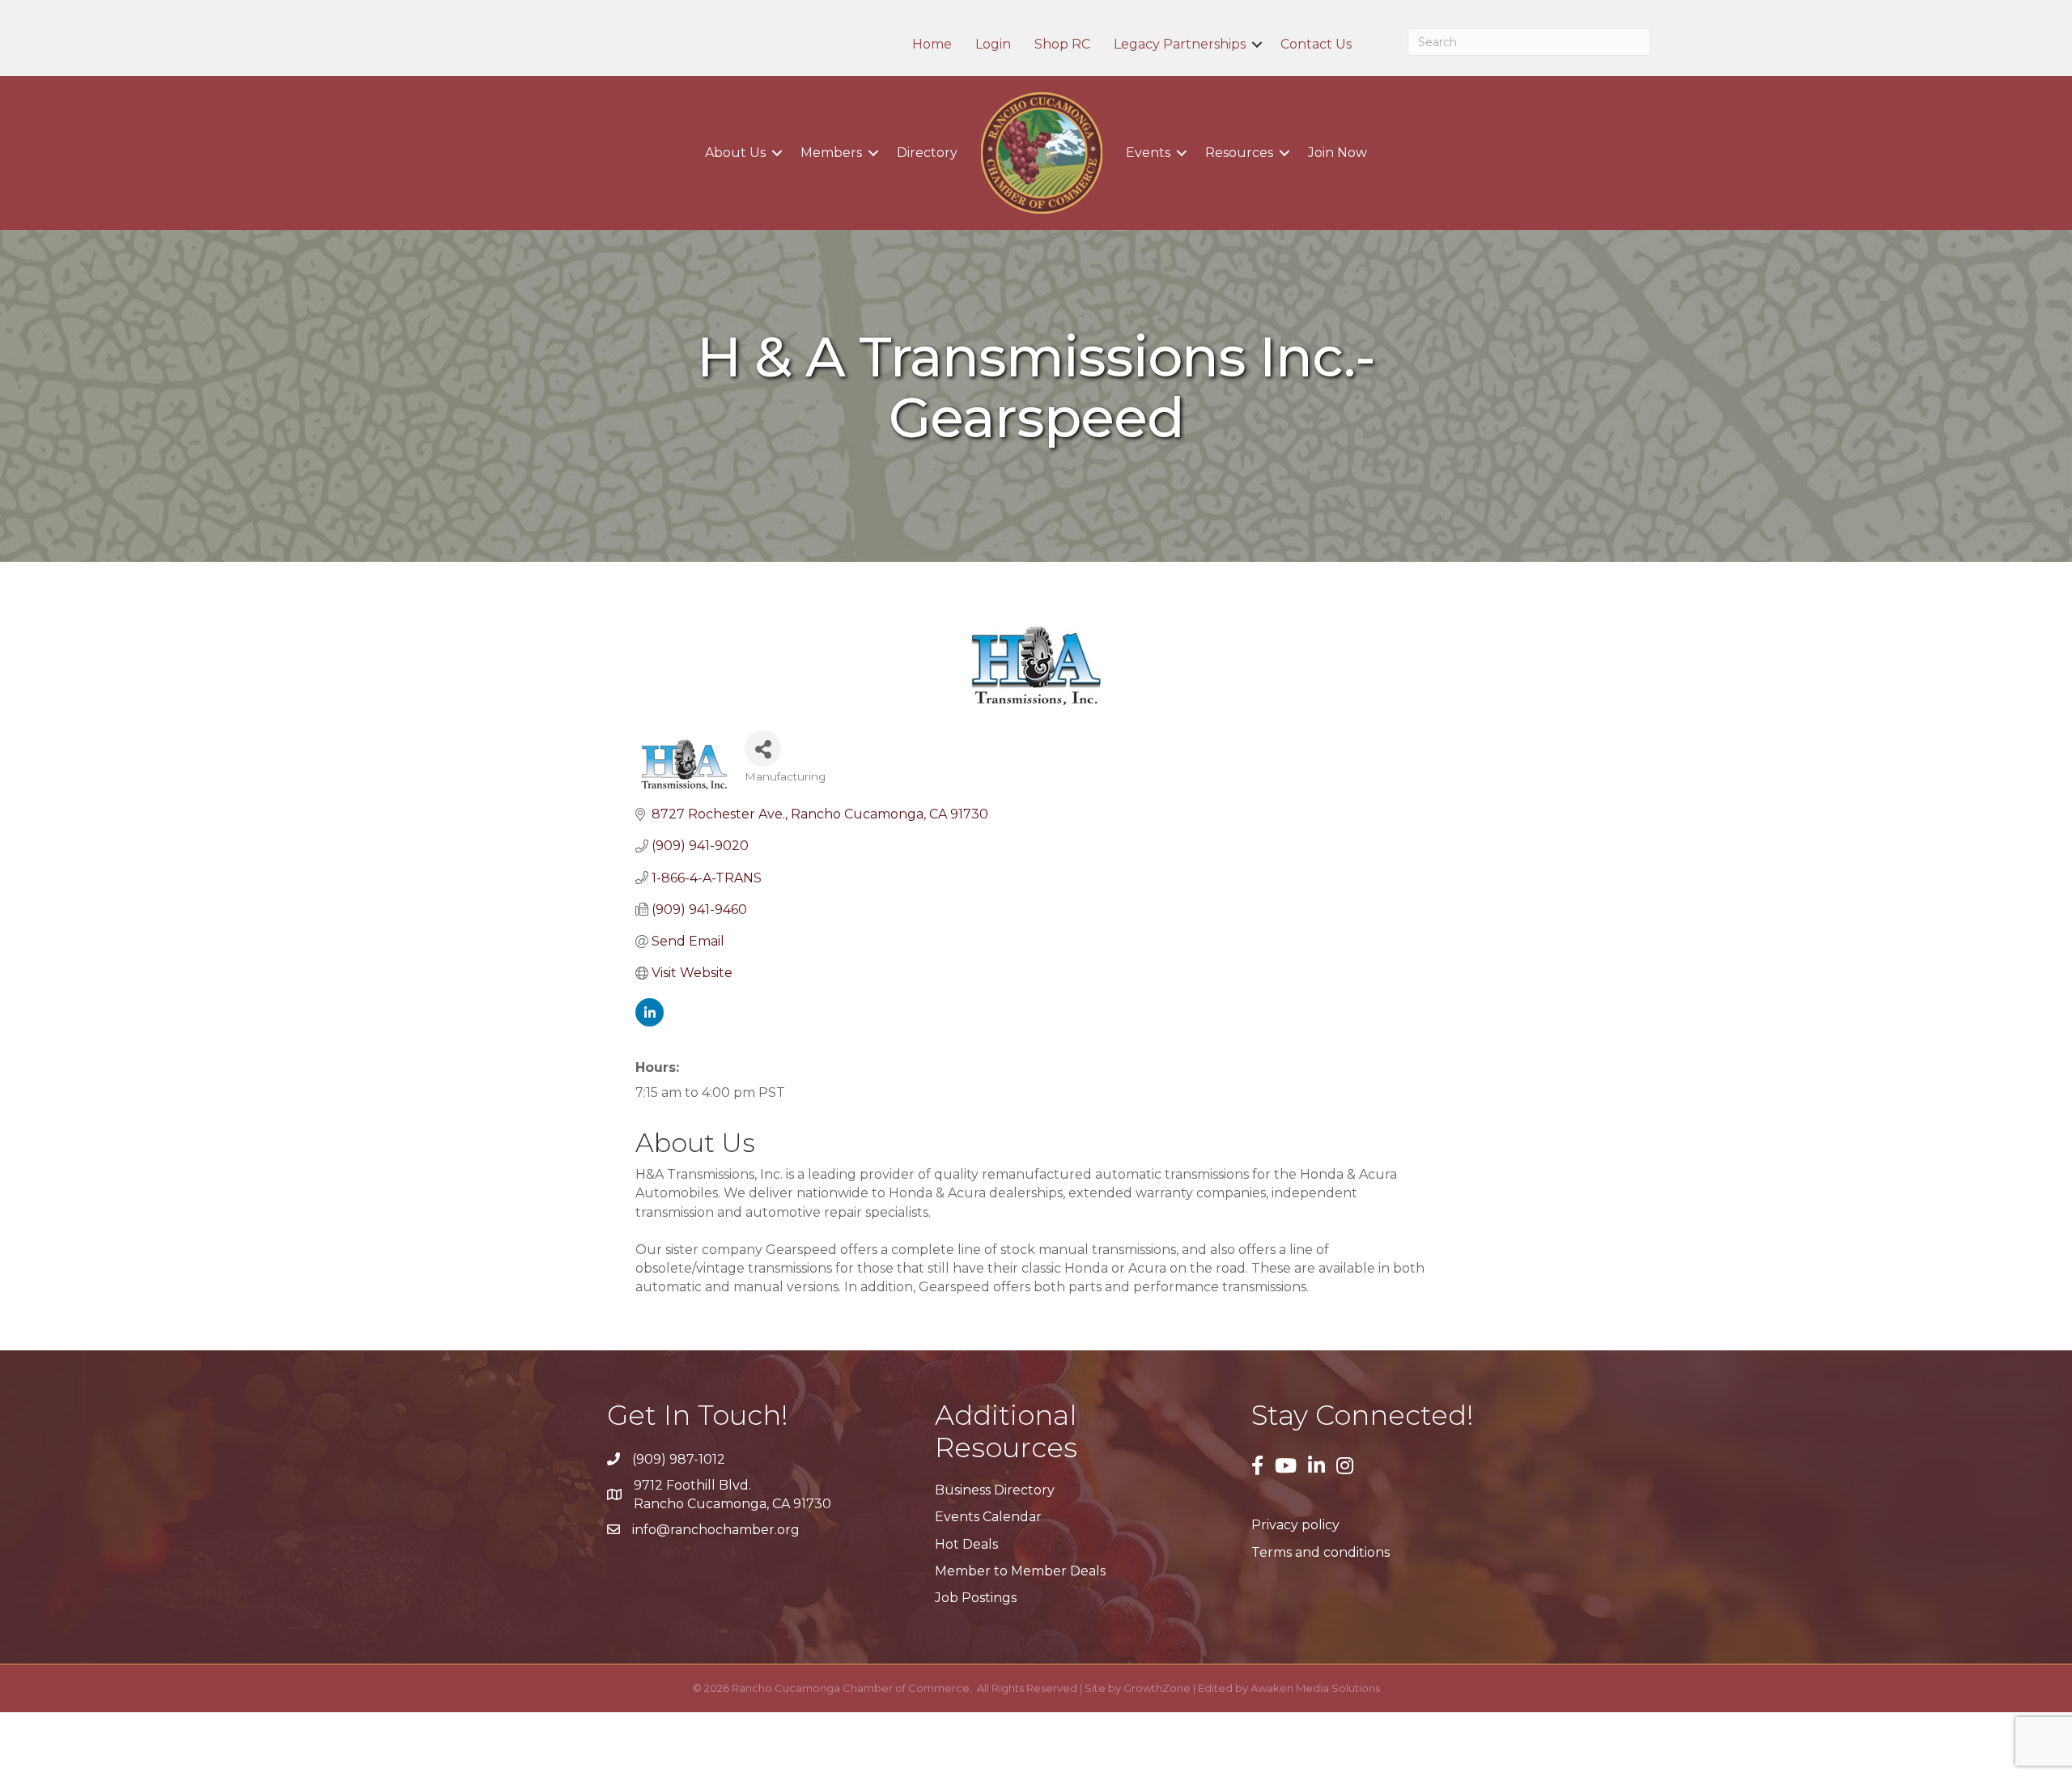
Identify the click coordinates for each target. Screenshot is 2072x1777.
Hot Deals (966, 1544)
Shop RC (1062, 45)
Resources (1239, 153)
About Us (735, 153)
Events (1148, 153)
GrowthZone (1157, 1688)
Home (932, 45)
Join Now (1337, 153)
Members (831, 153)
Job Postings (976, 1598)
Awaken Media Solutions (1315, 1688)
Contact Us (1316, 45)
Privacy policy (1295, 1525)
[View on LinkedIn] (650, 1022)
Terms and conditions (1320, 1552)
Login (993, 45)
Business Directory (995, 1490)
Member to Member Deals (1020, 1571)
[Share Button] (763, 748)
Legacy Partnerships (1180, 45)
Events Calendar (988, 1517)
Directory (927, 153)
